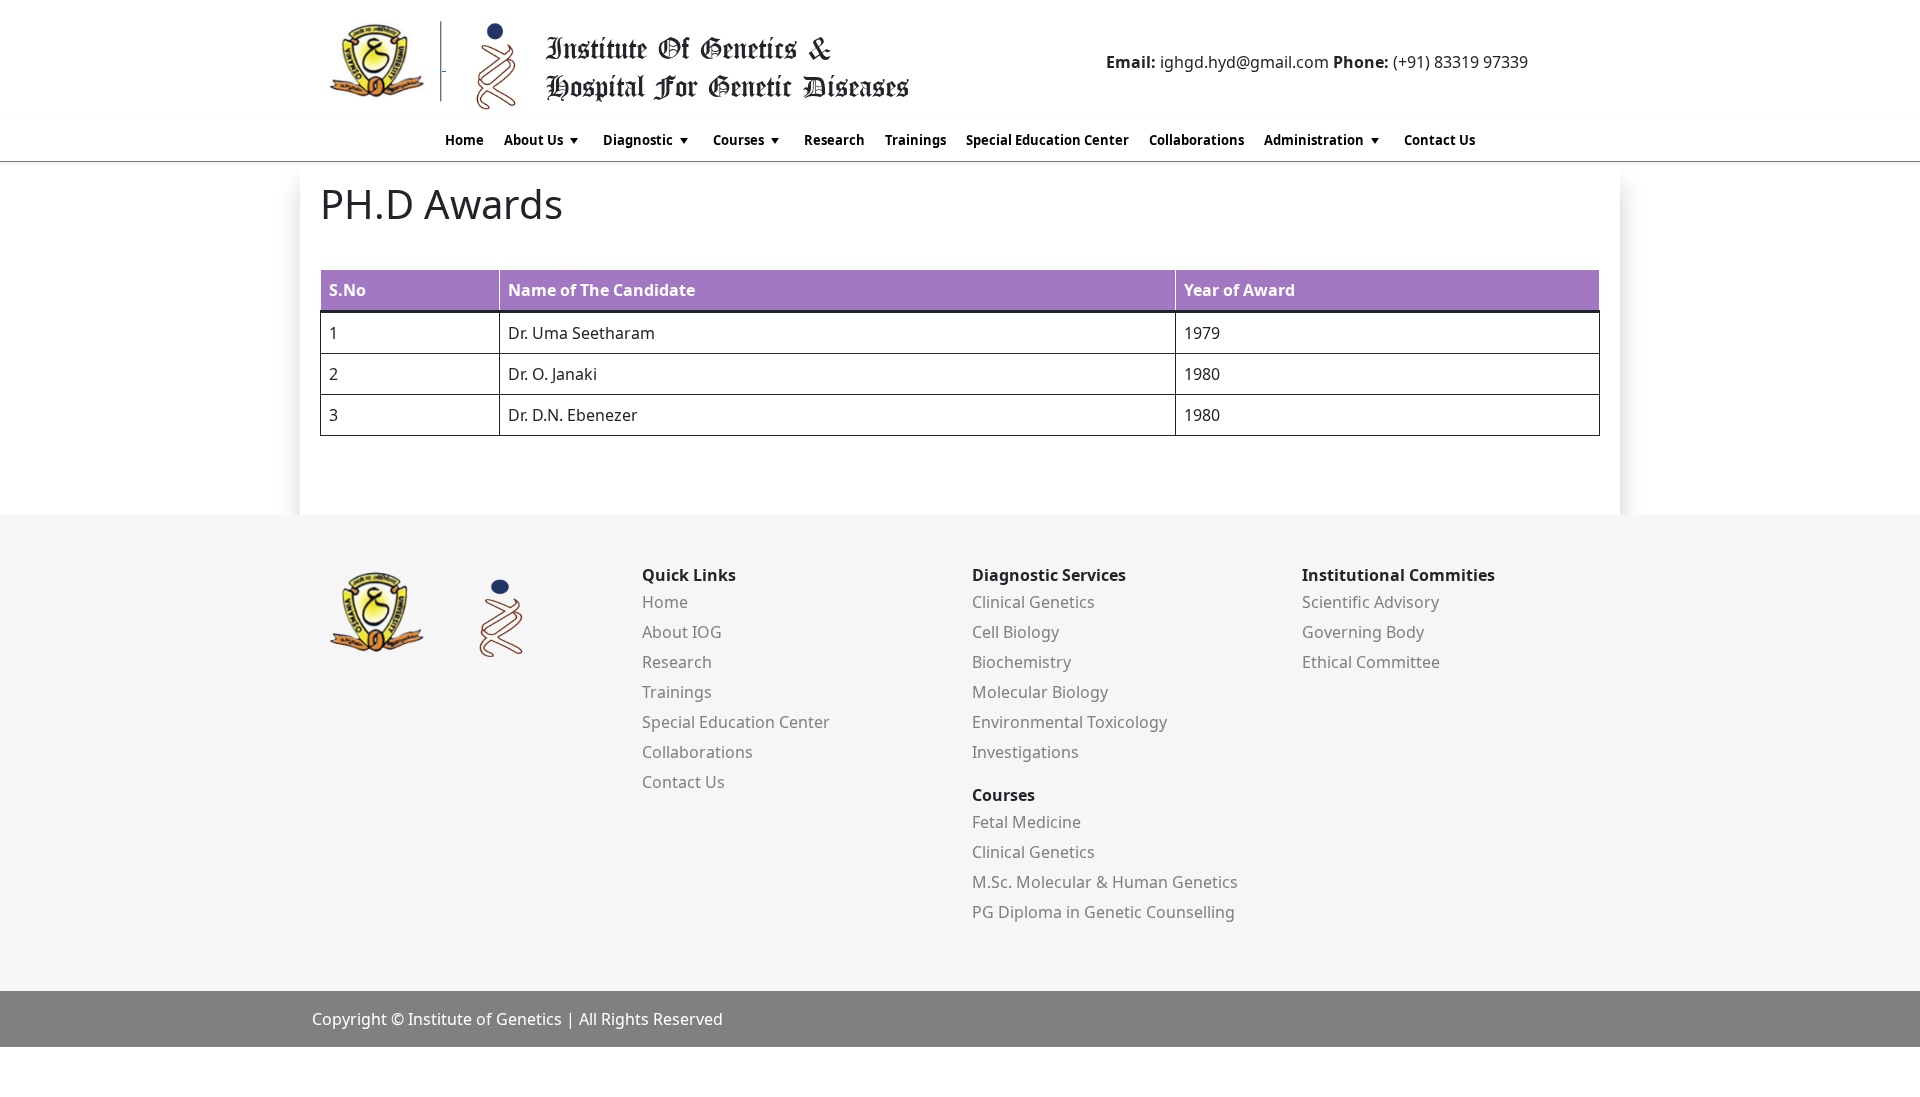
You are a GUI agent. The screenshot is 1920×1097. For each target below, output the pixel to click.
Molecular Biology (1040, 692)
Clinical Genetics (1033, 602)
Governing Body (1363, 632)
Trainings (915, 140)
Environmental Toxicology (1069, 722)
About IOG (682, 632)
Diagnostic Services (1049, 575)
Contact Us (1439, 140)
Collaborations (1196, 140)
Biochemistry (1021, 662)
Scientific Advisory (1370, 602)
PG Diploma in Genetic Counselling (1103, 912)
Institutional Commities (1398, 575)
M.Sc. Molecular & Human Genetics (1105, 882)
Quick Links (689, 575)
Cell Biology (1015, 632)
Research (834, 140)
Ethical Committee (1371, 662)
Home (464, 140)
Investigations (1025, 752)
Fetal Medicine (1026, 822)
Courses (1003, 795)
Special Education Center (1047, 140)
